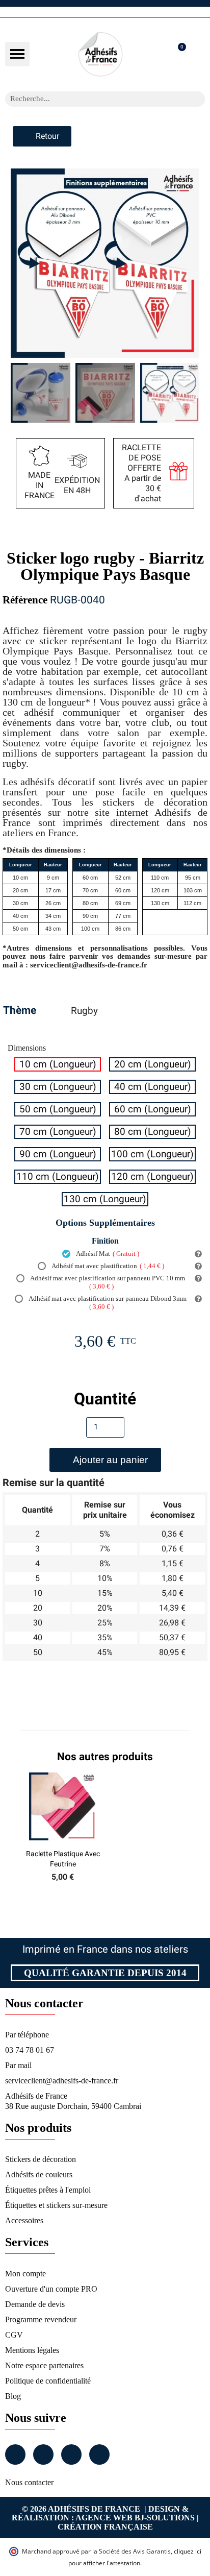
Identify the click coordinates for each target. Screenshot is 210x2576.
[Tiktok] (99, 2455)
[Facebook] (15, 2455)
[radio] (58, 1064)
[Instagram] (43, 2455)
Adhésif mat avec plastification (107, 1266)
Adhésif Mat (107, 1254)
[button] (17, 54)
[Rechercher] (197, 99)
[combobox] (92, 99)
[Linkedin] (71, 2455)
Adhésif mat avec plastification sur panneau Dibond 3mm (107, 1303)
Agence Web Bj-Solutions (135, 2518)
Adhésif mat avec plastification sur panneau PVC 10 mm (107, 1282)
